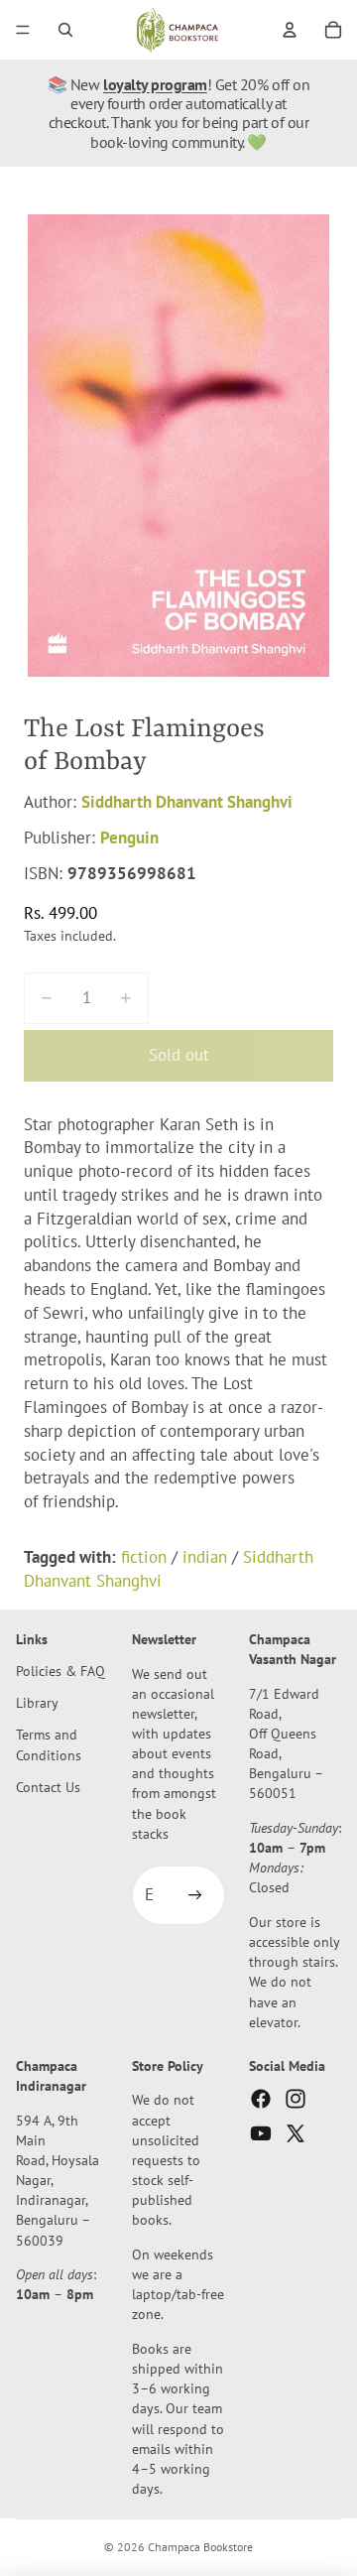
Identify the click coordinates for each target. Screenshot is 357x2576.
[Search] (65, 30)
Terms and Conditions (49, 1744)
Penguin (129, 837)
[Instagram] (296, 2099)
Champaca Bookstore (200, 2547)
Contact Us (48, 1787)
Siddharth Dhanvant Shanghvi (187, 802)
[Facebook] (261, 2099)
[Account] (290, 30)
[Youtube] (261, 2133)
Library (37, 1702)
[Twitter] (296, 2133)
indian (205, 1557)
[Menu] (23, 30)
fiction (144, 1557)
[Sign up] (195, 1895)
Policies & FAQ (60, 1671)
